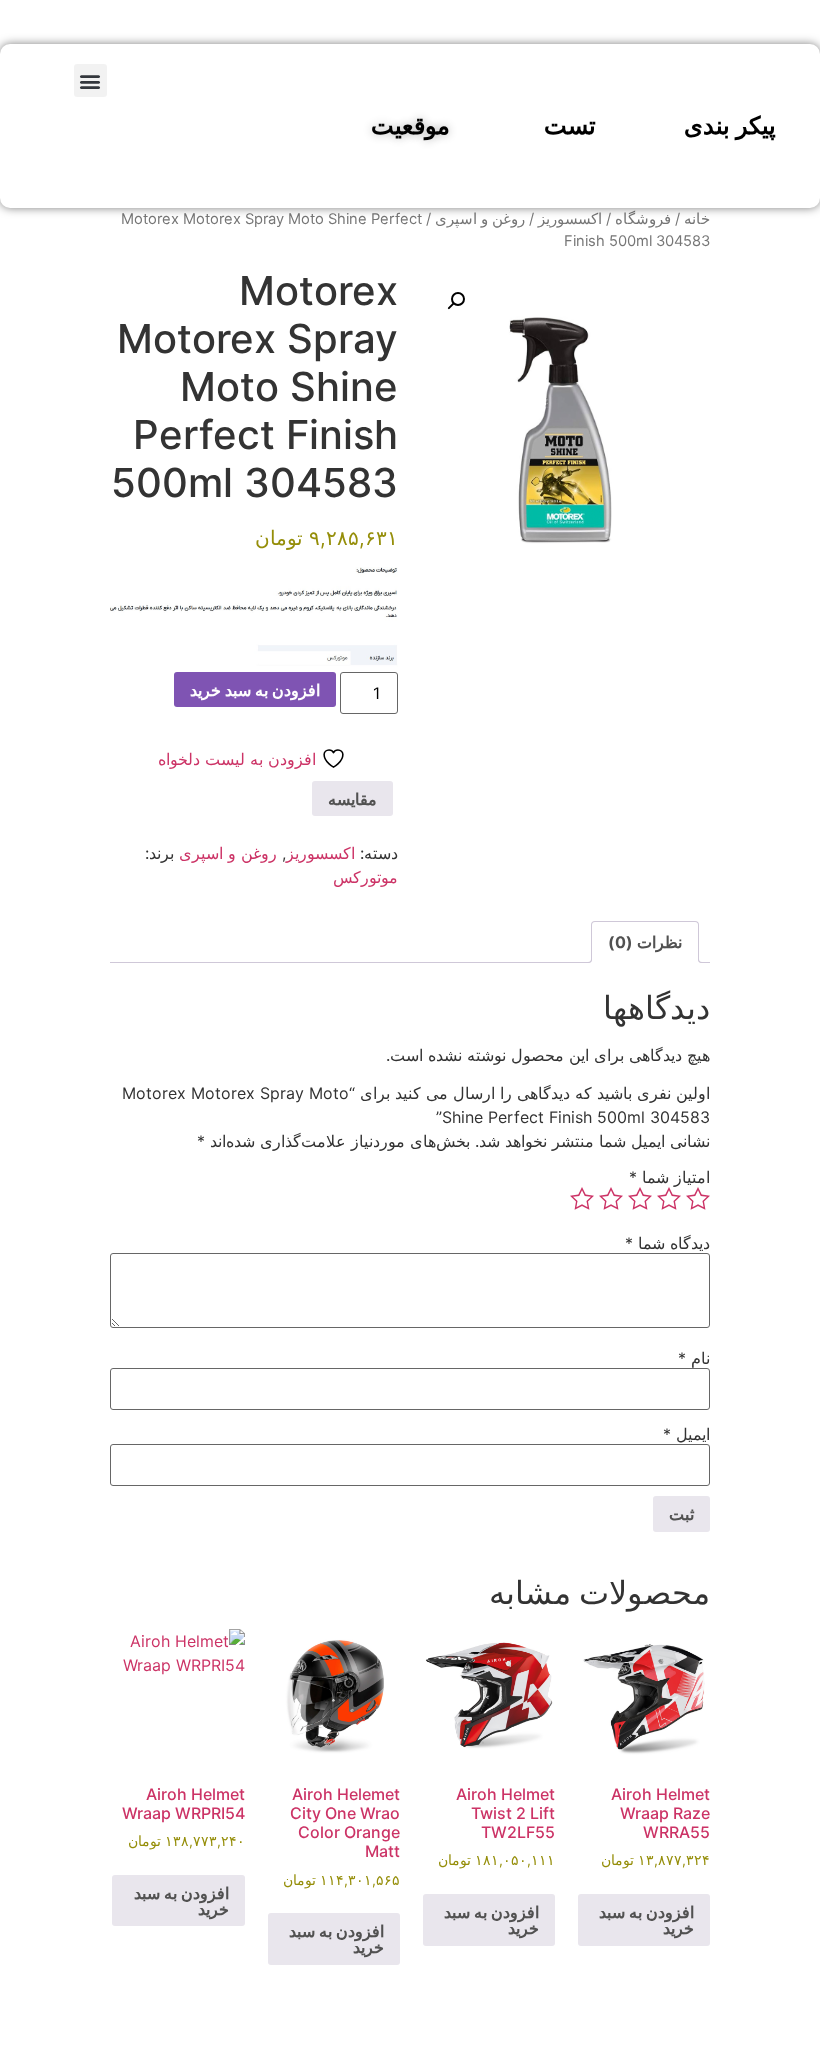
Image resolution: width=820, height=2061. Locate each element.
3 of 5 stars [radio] (640, 1199)
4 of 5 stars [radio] (611, 1199)
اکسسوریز (570, 219)
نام (694, 1358)
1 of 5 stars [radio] (698, 1199)
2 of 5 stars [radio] (669, 1199)
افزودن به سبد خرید (255, 690)
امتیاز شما (669, 1177)
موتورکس (365, 877)
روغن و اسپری (480, 219)
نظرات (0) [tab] (645, 942)
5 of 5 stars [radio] (582, 1199)
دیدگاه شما (667, 1243)
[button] (90, 80)
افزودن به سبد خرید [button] (646, 1920)
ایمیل (686, 1434)
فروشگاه (643, 219)
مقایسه (352, 799)
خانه (697, 219)
